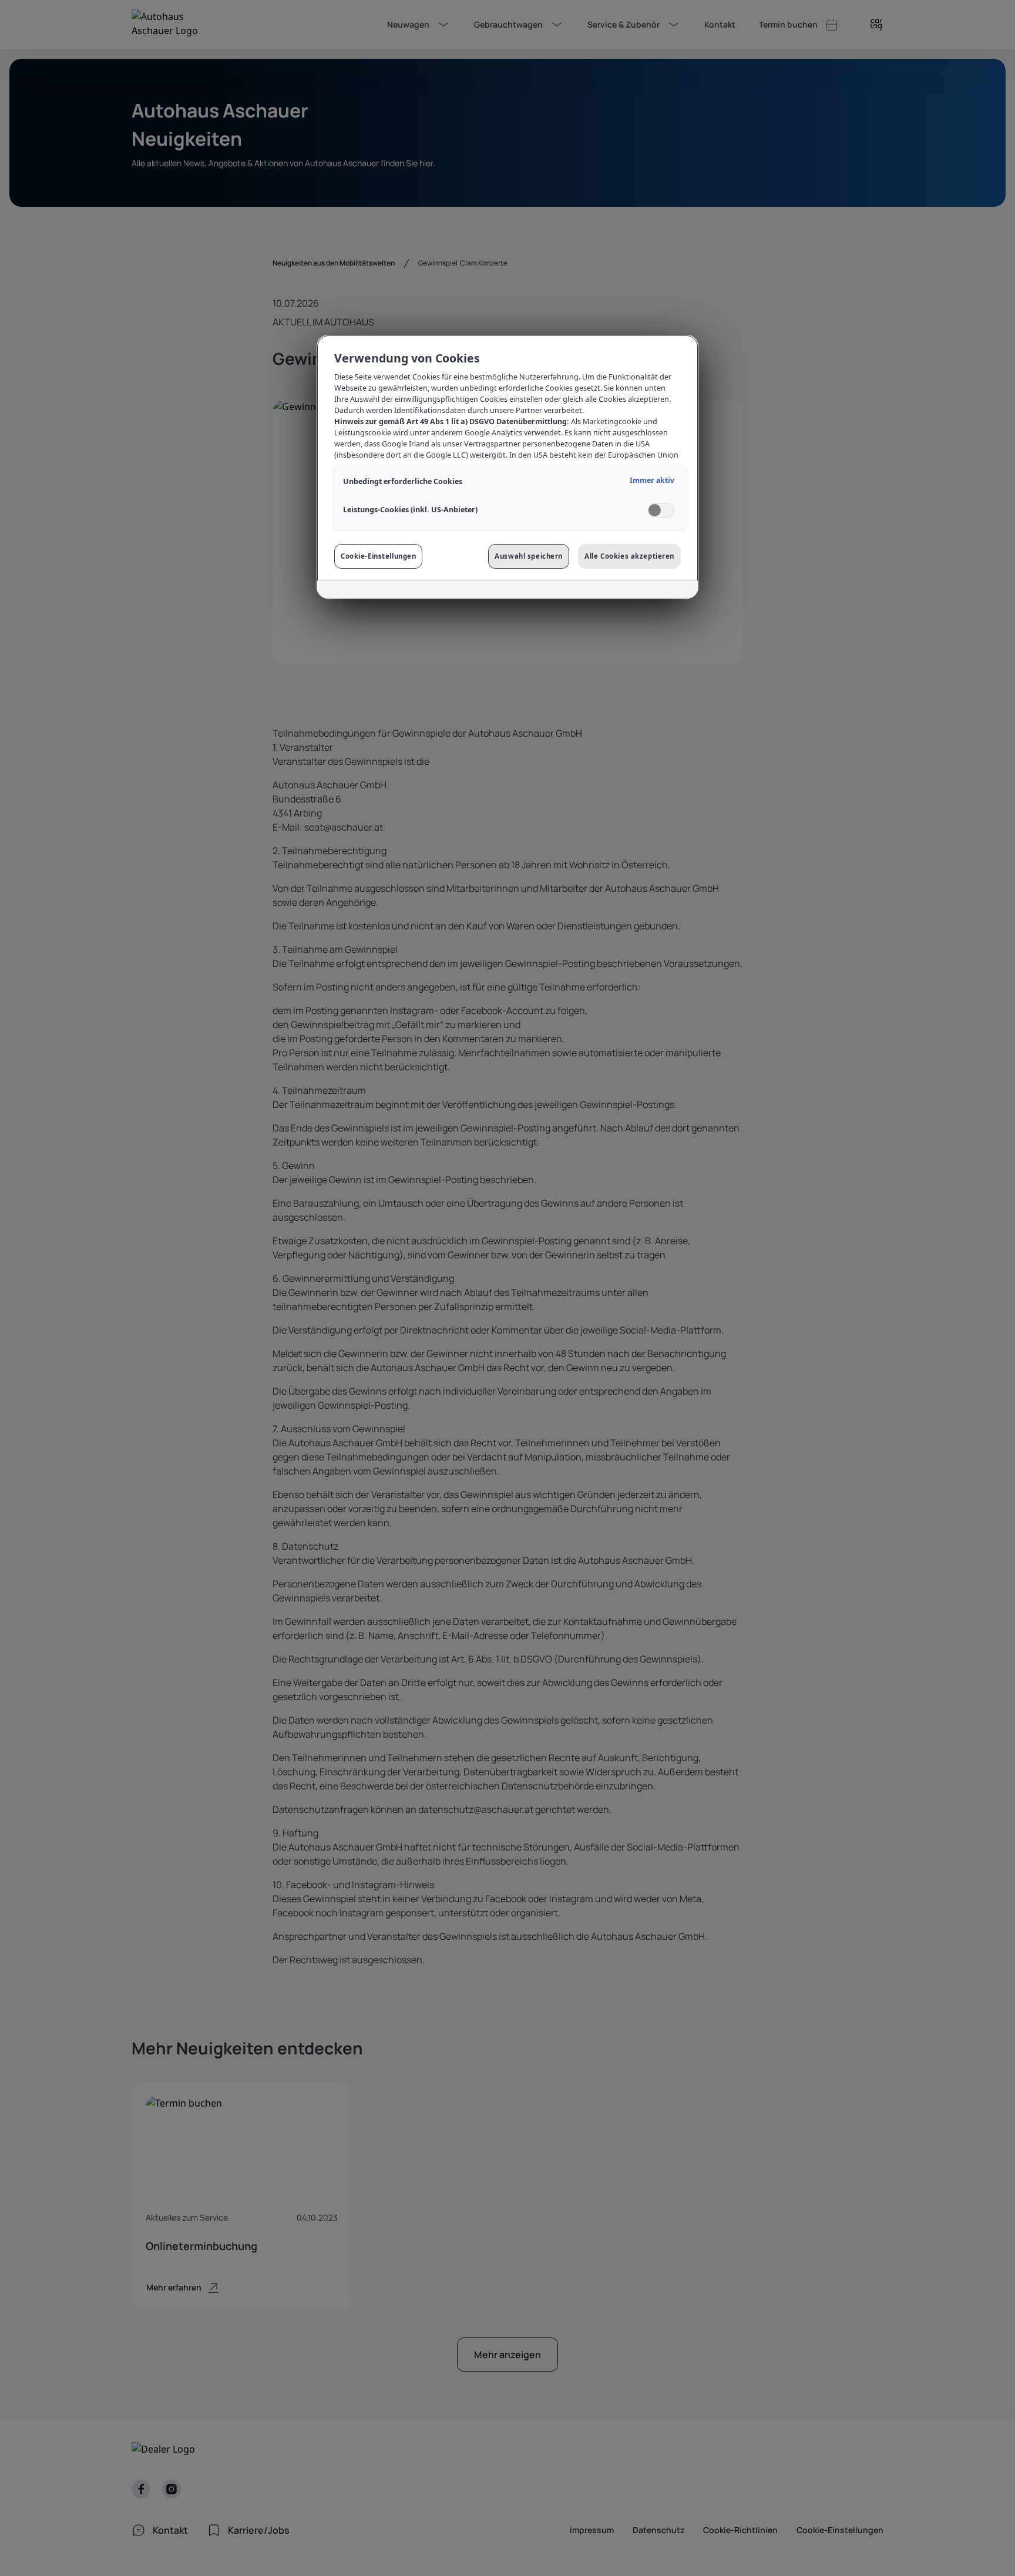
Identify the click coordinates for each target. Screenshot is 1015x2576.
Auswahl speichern (529, 556)
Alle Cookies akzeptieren (629, 556)
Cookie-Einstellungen (378, 556)
